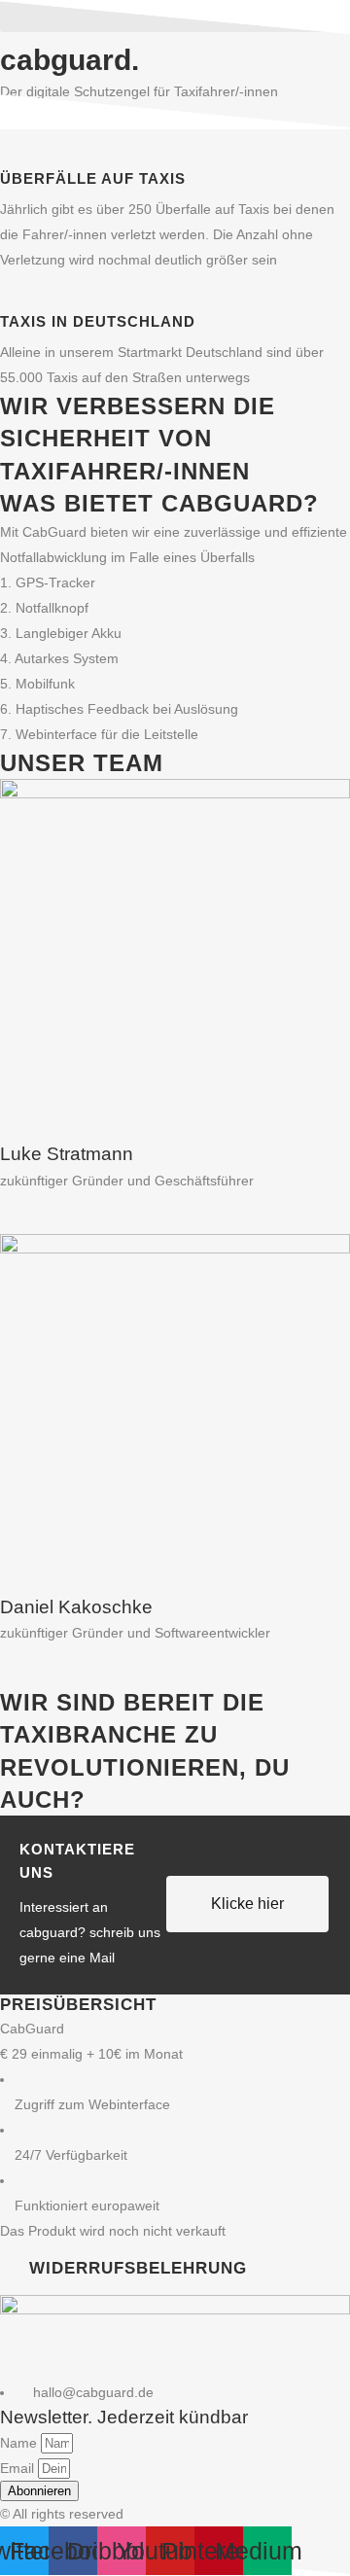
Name (20, 2443)
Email (19, 2468)
